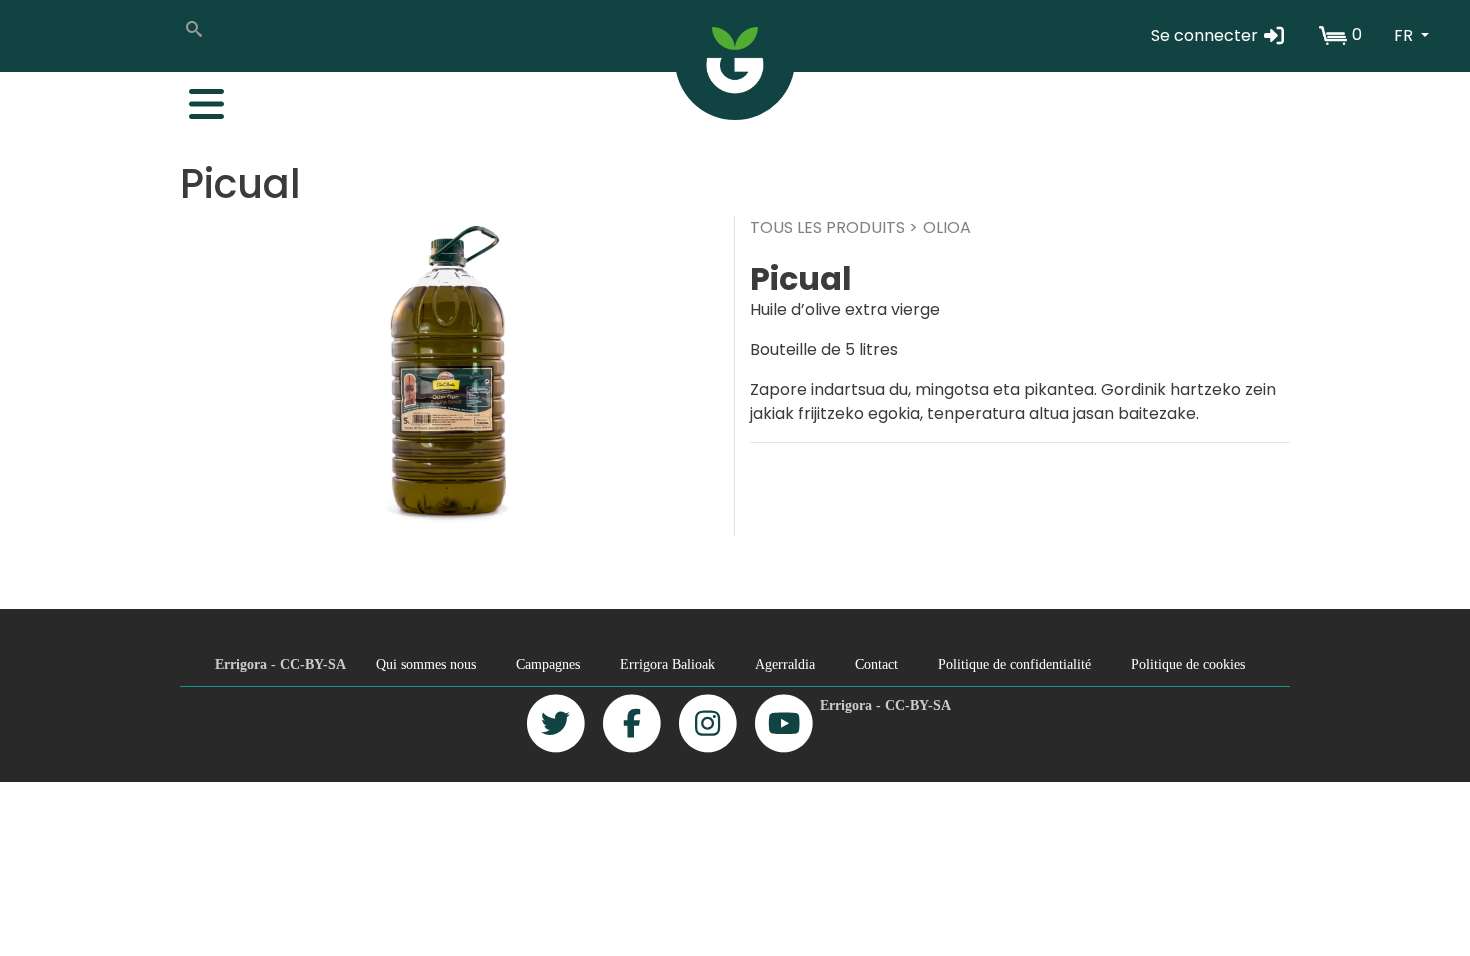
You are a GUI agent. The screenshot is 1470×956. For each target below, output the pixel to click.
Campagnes (548, 664)
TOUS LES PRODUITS (827, 227)
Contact (876, 664)
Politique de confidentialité (1014, 664)
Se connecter (1206, 35)
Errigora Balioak (667, 664)
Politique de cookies (1188, 664)
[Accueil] (735, 60)
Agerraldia (785, 664)
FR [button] (1405, 35)
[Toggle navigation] (196, 99)
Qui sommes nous (426, 664)
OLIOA (947, 227)
